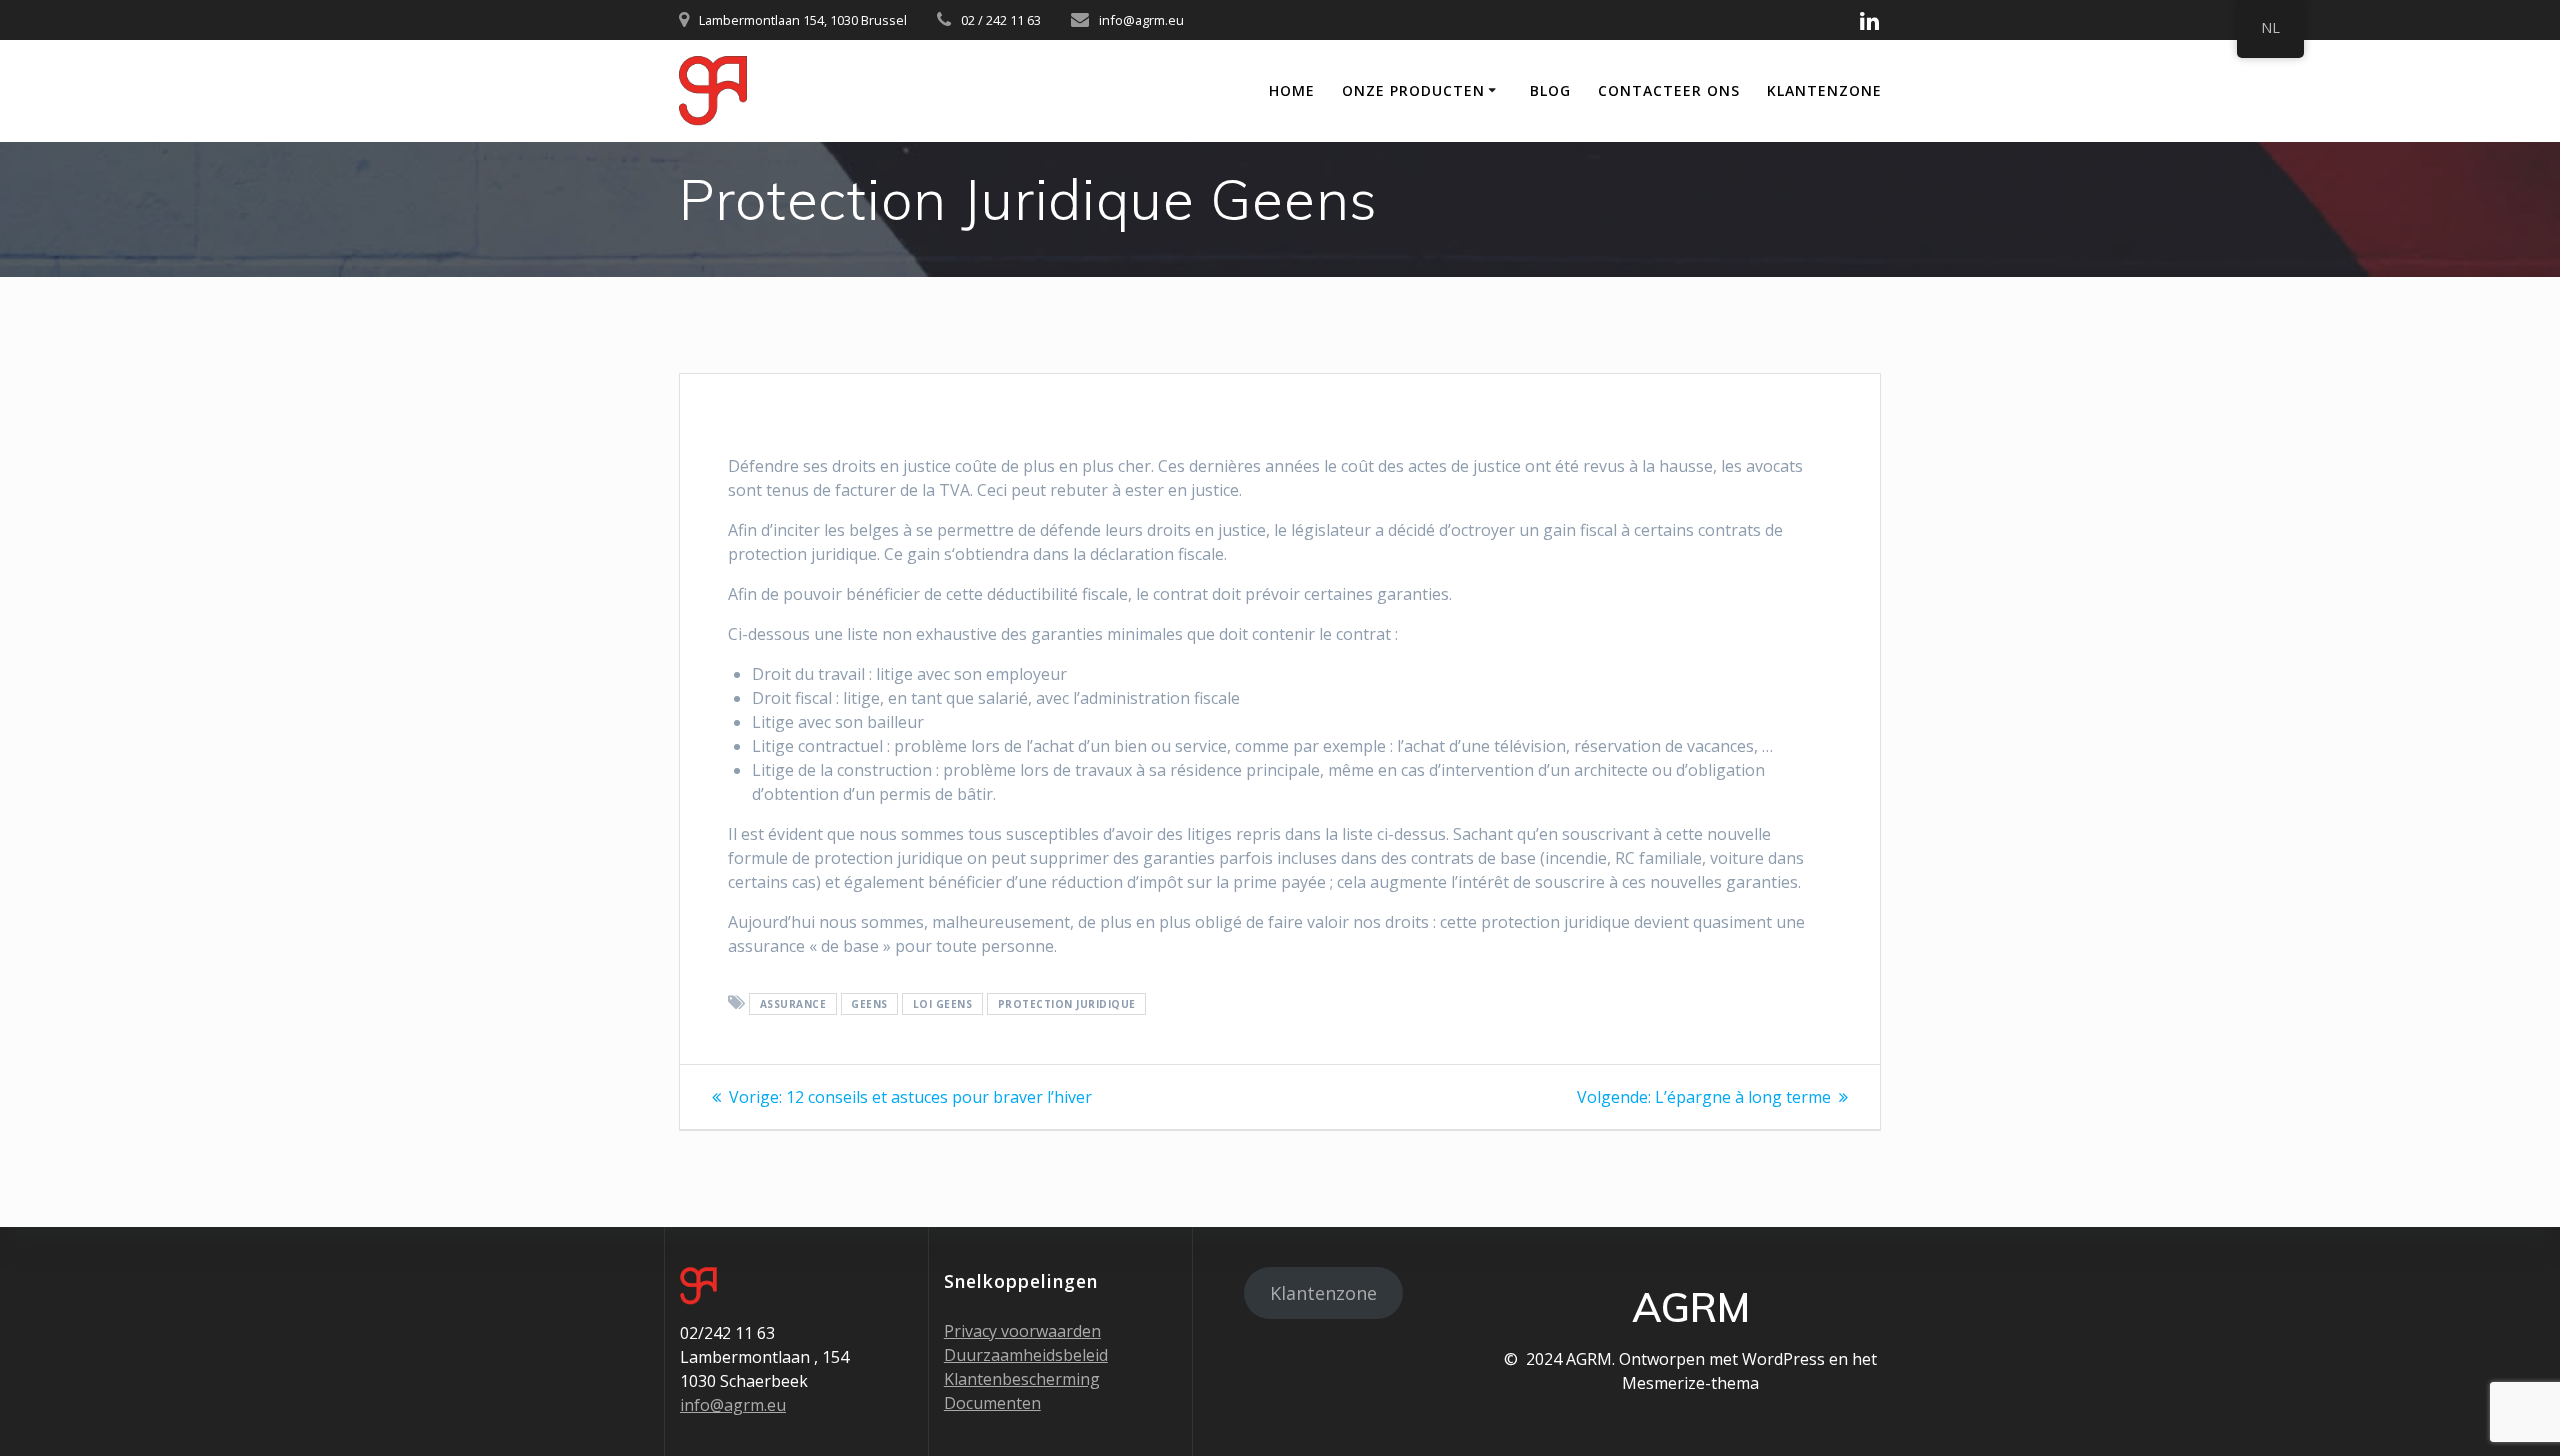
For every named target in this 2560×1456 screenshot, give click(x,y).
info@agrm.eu (733, 1405)
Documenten (992, 1403)
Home (1292, 90)
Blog (1550, 90)
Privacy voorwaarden (1022, 1331)
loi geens (943, 1004)
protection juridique (1067, 1004)
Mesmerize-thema (1690, 1383)
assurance (793, 1004)
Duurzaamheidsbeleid (1026, 1355)
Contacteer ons (1669, 90)
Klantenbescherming (1022, 1379)
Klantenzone (1824, 90)
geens (869, 1004)
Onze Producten (1413, 90)
